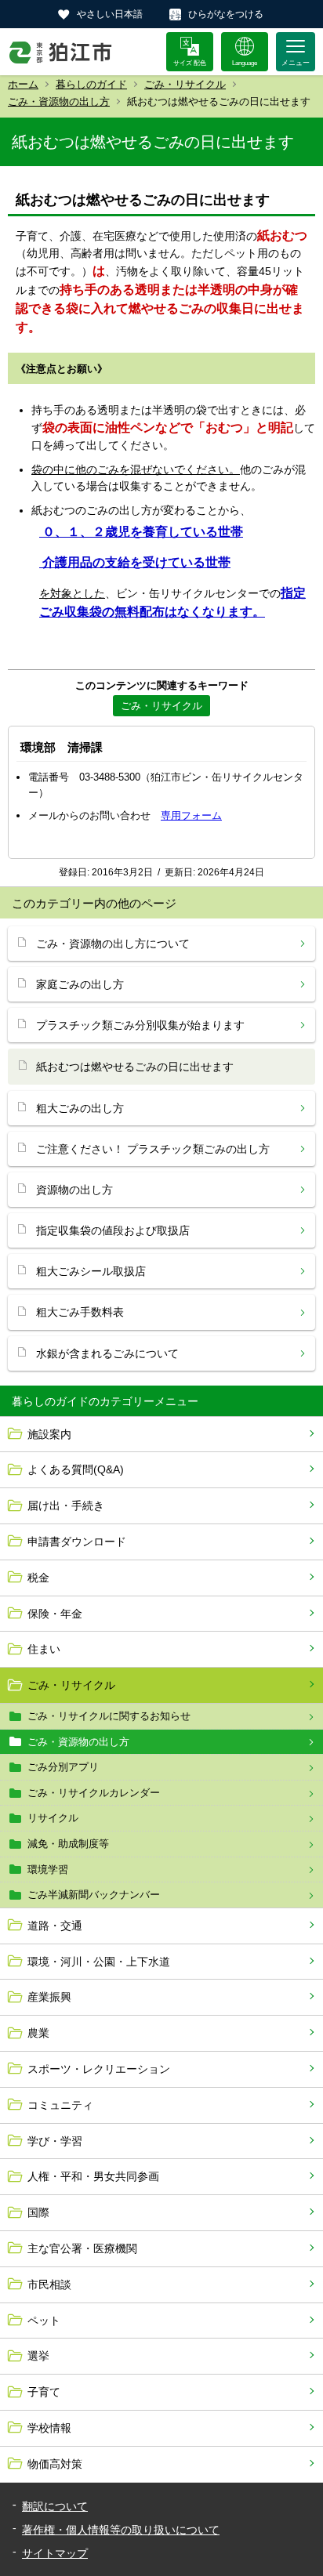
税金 (38, 1578)
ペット (44, 2321)
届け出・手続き (66, 1505)
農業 (38, 2033)
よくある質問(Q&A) (76, 1469)
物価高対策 (55, 2464)
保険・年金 (55, 1614)
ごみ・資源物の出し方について (113, 944)
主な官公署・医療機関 (82, 2248)
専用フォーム (191, 815)
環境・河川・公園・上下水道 (99, 1962)
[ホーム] (61, 52)
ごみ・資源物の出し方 (59, 101)
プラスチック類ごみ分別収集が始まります (140, 1025)
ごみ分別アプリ (63, 1767)
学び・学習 (55, 2141)
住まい (44, 1649)
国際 (38, 2212)
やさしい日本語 (110, 14)
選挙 (38, 2356)
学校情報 (49, 2428)
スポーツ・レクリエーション (99, 2069)
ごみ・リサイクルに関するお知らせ (109, 1716)
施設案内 (49, 1434)
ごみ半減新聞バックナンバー (94, 1895)
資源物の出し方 (74, 1190)
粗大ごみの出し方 (80, 1108)
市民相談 (49, 2284)
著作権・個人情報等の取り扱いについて (121, 2530)
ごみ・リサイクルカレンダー (94, 1793)
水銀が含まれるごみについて (107, 1353)
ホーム (23, 84)
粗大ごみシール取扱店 (91, 1271)
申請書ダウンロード (77, 1542)
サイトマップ (55, 2553)
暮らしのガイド (91, 84)
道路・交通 (55, 1926)
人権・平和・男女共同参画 (93, 2176)
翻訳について (55, 2506)
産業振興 (49, 1997)
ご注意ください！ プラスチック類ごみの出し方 (153, 1149)
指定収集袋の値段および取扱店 (113, 1230)
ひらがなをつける (226, 14)
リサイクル (53, 1818)
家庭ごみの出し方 (80, 984)
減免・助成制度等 (68, 1844)
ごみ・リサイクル (185, 84)
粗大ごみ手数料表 (80, 1312)
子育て (44, 2392)
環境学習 (48, 1870)
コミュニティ (60, 2105)
